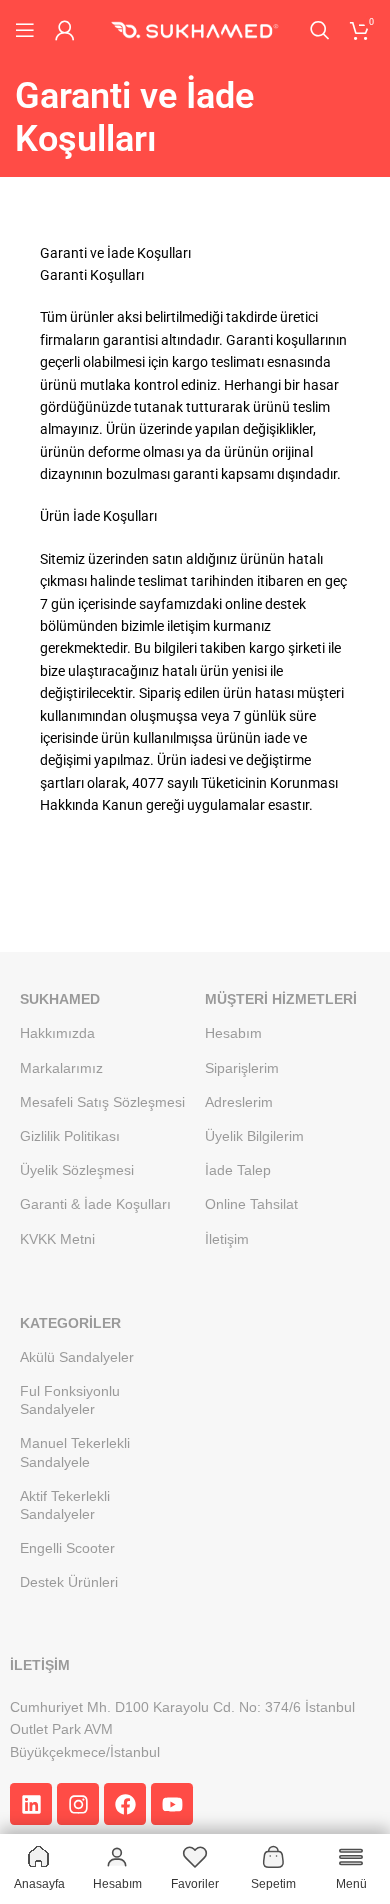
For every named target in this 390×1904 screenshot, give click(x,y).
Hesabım (233, 1033)
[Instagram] (78, 1804)
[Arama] (320, 30)
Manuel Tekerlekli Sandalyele (75, 1452)
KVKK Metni (57, 1239)
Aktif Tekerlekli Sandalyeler (65, 1505)
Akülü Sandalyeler (77, 1357)
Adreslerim (239, 1102)
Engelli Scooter (67, 1548)
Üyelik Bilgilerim (254, 1136)
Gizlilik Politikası (70, 1136)
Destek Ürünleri (69, 1582)
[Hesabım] (65, 30)
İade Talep (238, 1170)
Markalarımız (61, 1068)
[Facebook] (125, 1804)
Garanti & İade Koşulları (95, 1204)
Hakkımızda (57, 1033)
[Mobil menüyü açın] (25, 30)
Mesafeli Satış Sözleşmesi (102, 1102)
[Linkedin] (31, 1804)
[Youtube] (172, 1804)
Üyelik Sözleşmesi (77, 1170)
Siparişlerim (242, 1068)
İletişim (227, 1239)
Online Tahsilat (251, 1204)
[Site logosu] (195, 29)
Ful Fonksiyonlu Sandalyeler (70, 1400)
